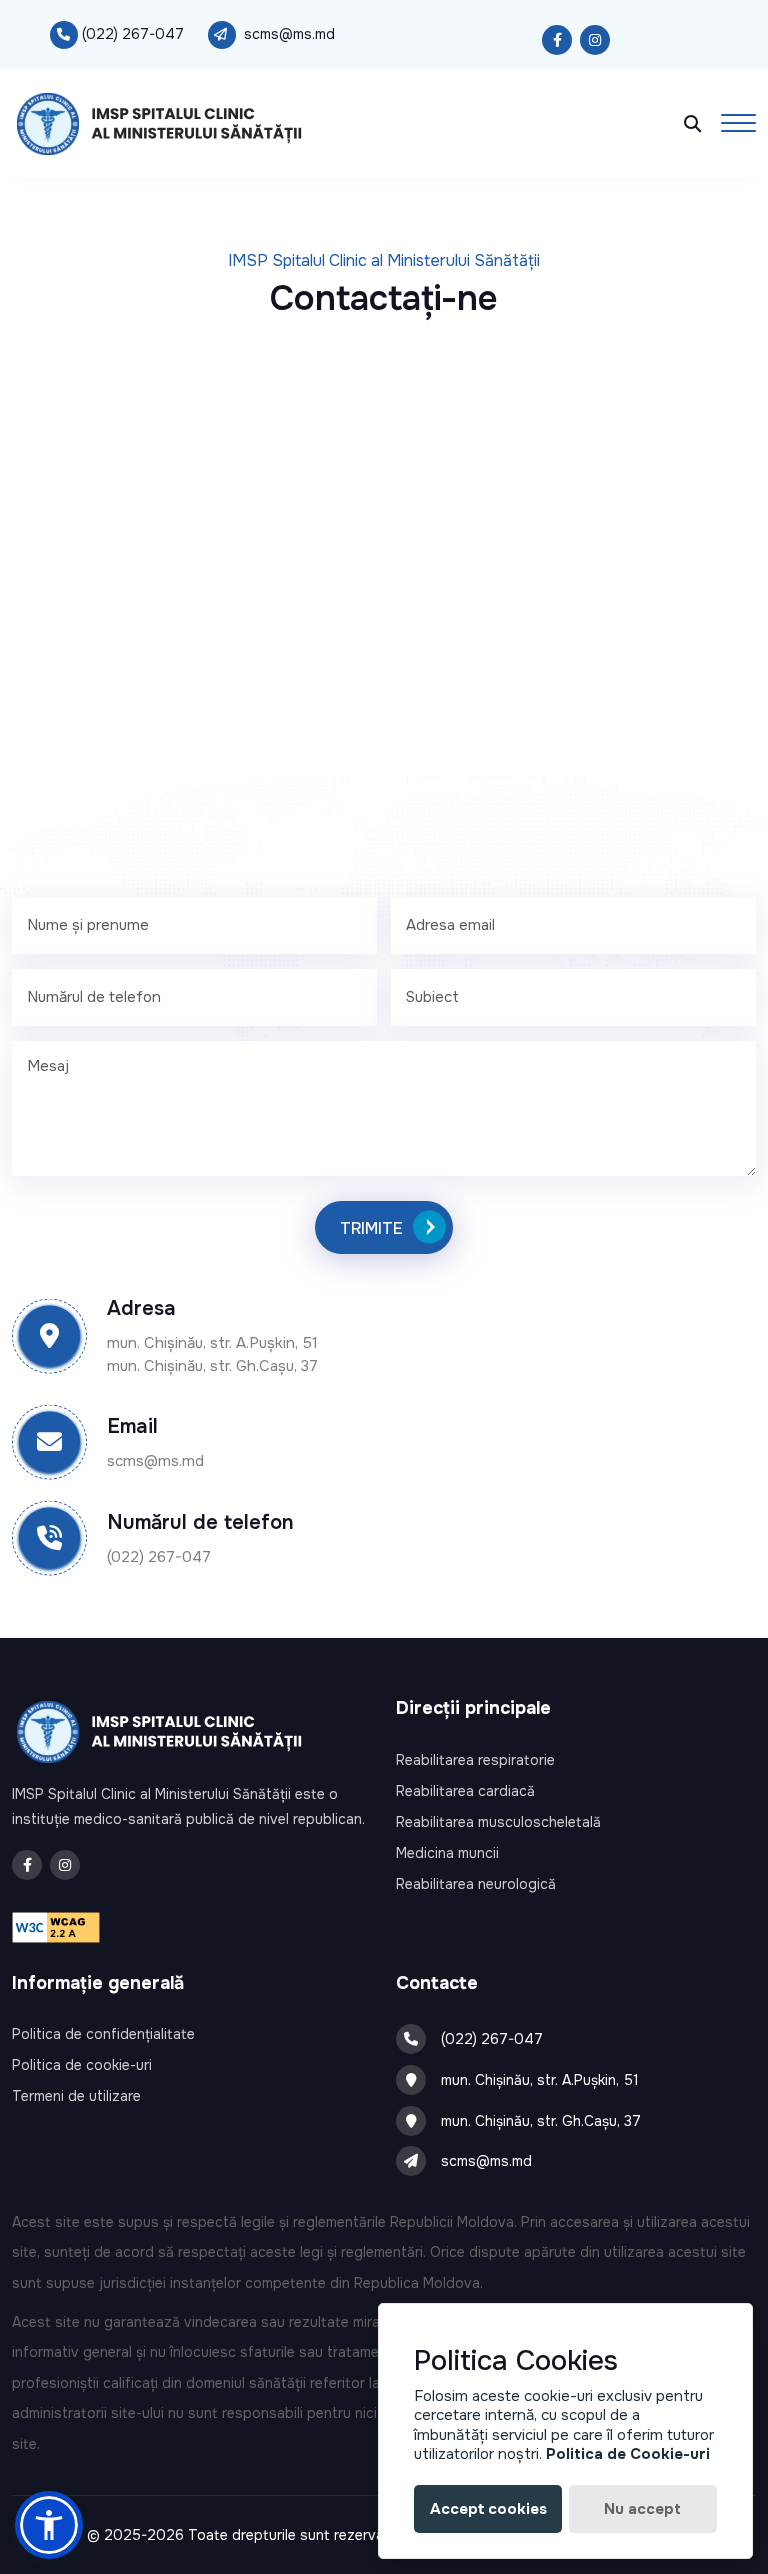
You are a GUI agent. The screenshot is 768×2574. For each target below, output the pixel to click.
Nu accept (642, 2509)
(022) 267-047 (133, 34)
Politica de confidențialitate (103, 2034)
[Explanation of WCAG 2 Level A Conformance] (56, 1926)
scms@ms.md (289, 34)
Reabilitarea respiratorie (475, 1760)
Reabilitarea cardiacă (465, 1791)
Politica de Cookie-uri (628, 2454)
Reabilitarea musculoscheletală (498, 1822)
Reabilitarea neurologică (476, 1884)
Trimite (371, 1228)
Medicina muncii (447, 1853)
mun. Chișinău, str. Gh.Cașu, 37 (541, 2121)
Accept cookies (488, 2509)
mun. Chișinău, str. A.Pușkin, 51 (540, 2080)
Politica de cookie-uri (82, 2065)
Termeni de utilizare (76, 2096)
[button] (49, 2525)
